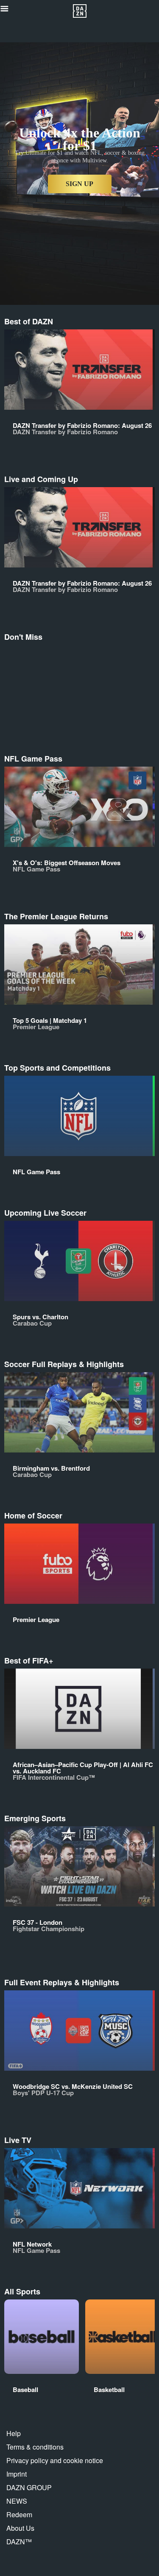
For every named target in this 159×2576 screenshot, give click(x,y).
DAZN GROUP (29, 2487)
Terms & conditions (35, 2447)
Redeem (19, 2514)
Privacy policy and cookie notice (55, 2460)
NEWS (17, 2501)
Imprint (17, 2474)
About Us (20, 2528)
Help (14, 2433)
